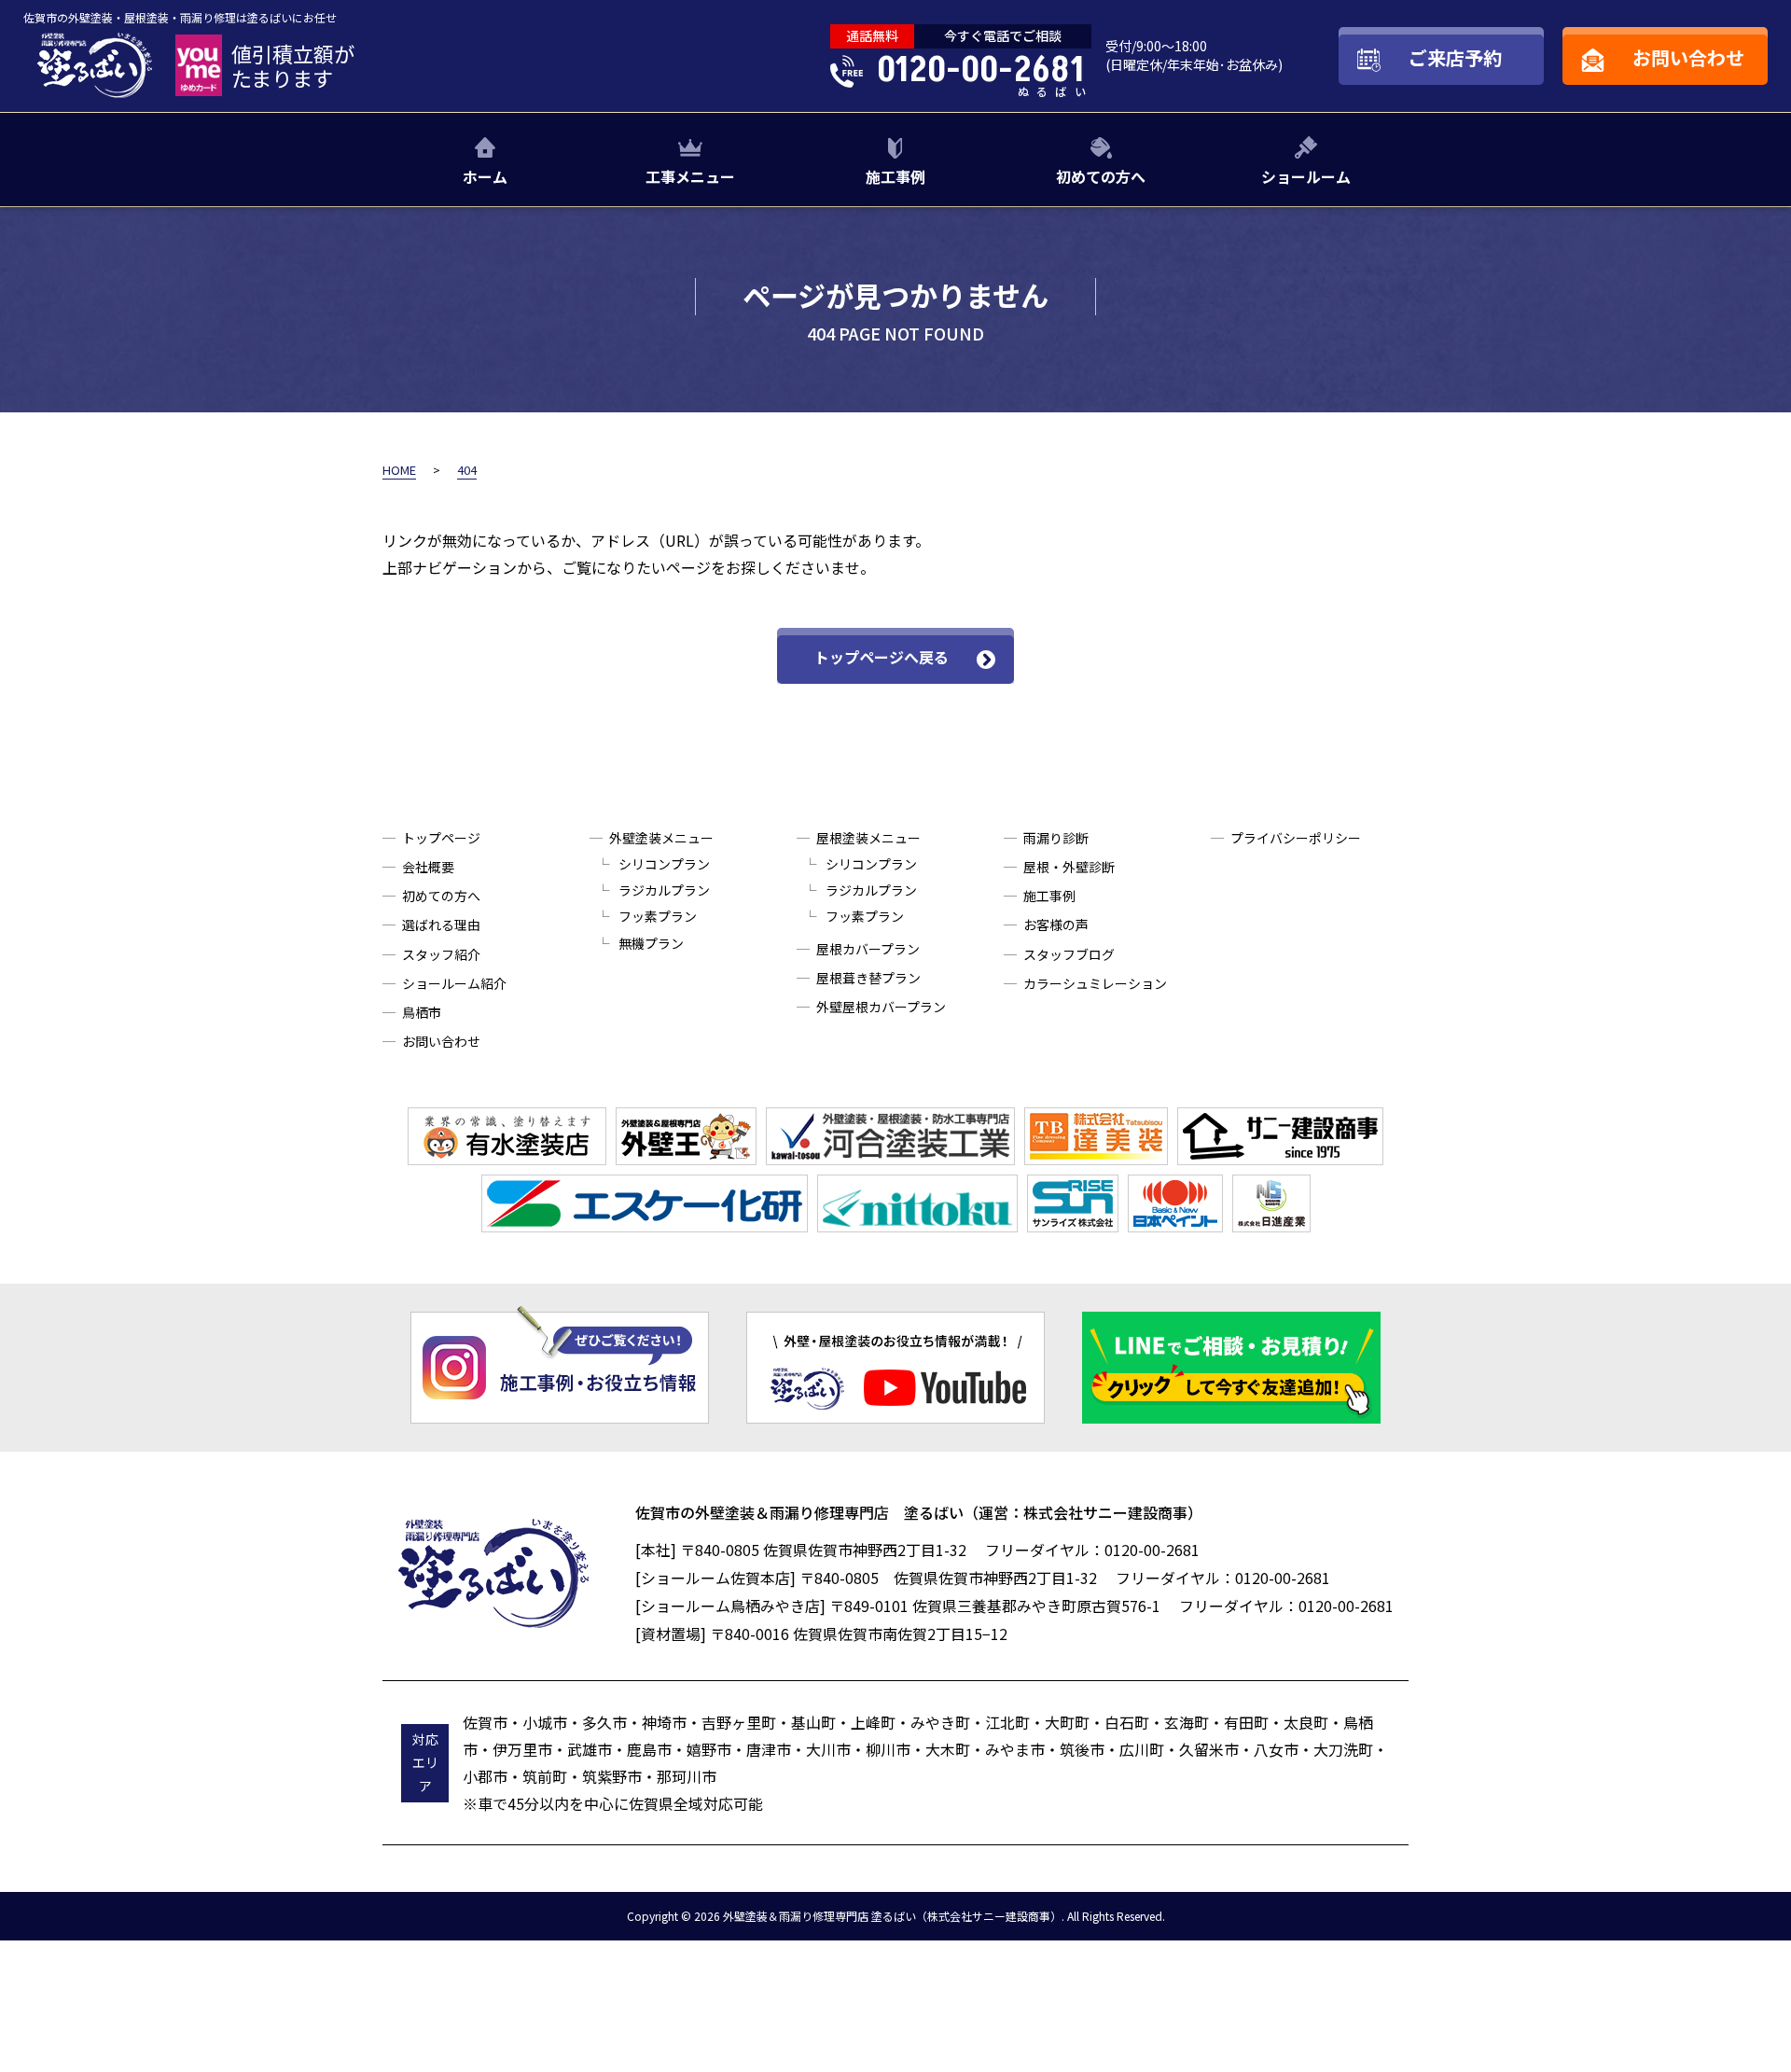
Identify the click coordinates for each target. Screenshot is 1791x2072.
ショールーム (1306, 176)
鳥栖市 (422, 1012)
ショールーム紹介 (454, 983)
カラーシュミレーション (1095, 983)
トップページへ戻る (882, 657)
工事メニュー (690, 176)
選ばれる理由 (441, 925)
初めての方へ (1101, 176)
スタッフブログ (1069, 954)
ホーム (485, 176)
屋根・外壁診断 (1069, 867)
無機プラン (651, 943)
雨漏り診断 (1056, 838)
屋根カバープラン (868, 949)
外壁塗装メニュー (661, 838)
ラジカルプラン (664, 890)
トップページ (441, 838)
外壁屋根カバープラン (881, 1007)
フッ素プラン (658, 916)
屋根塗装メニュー (868, 838)
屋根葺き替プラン (868, 978)
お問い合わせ (441, 1041)
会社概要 (428, 867)
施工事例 (895, 176)
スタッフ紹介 (441, 954)
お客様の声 (1056, 925)
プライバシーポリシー (1296, 838)
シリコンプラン (664, 864)
